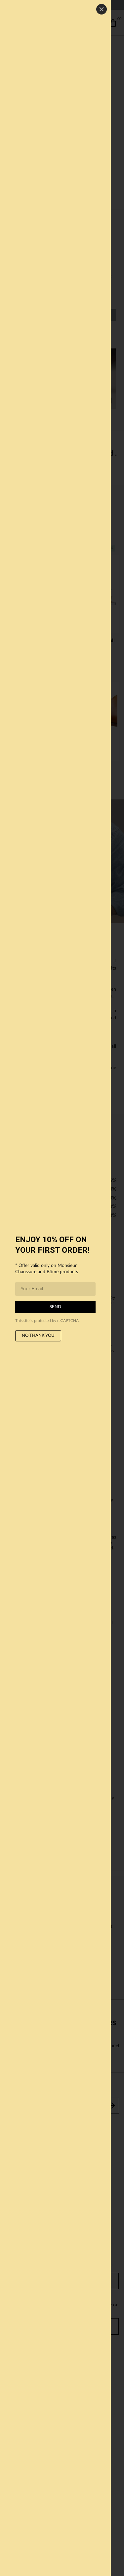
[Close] (102, 9)
